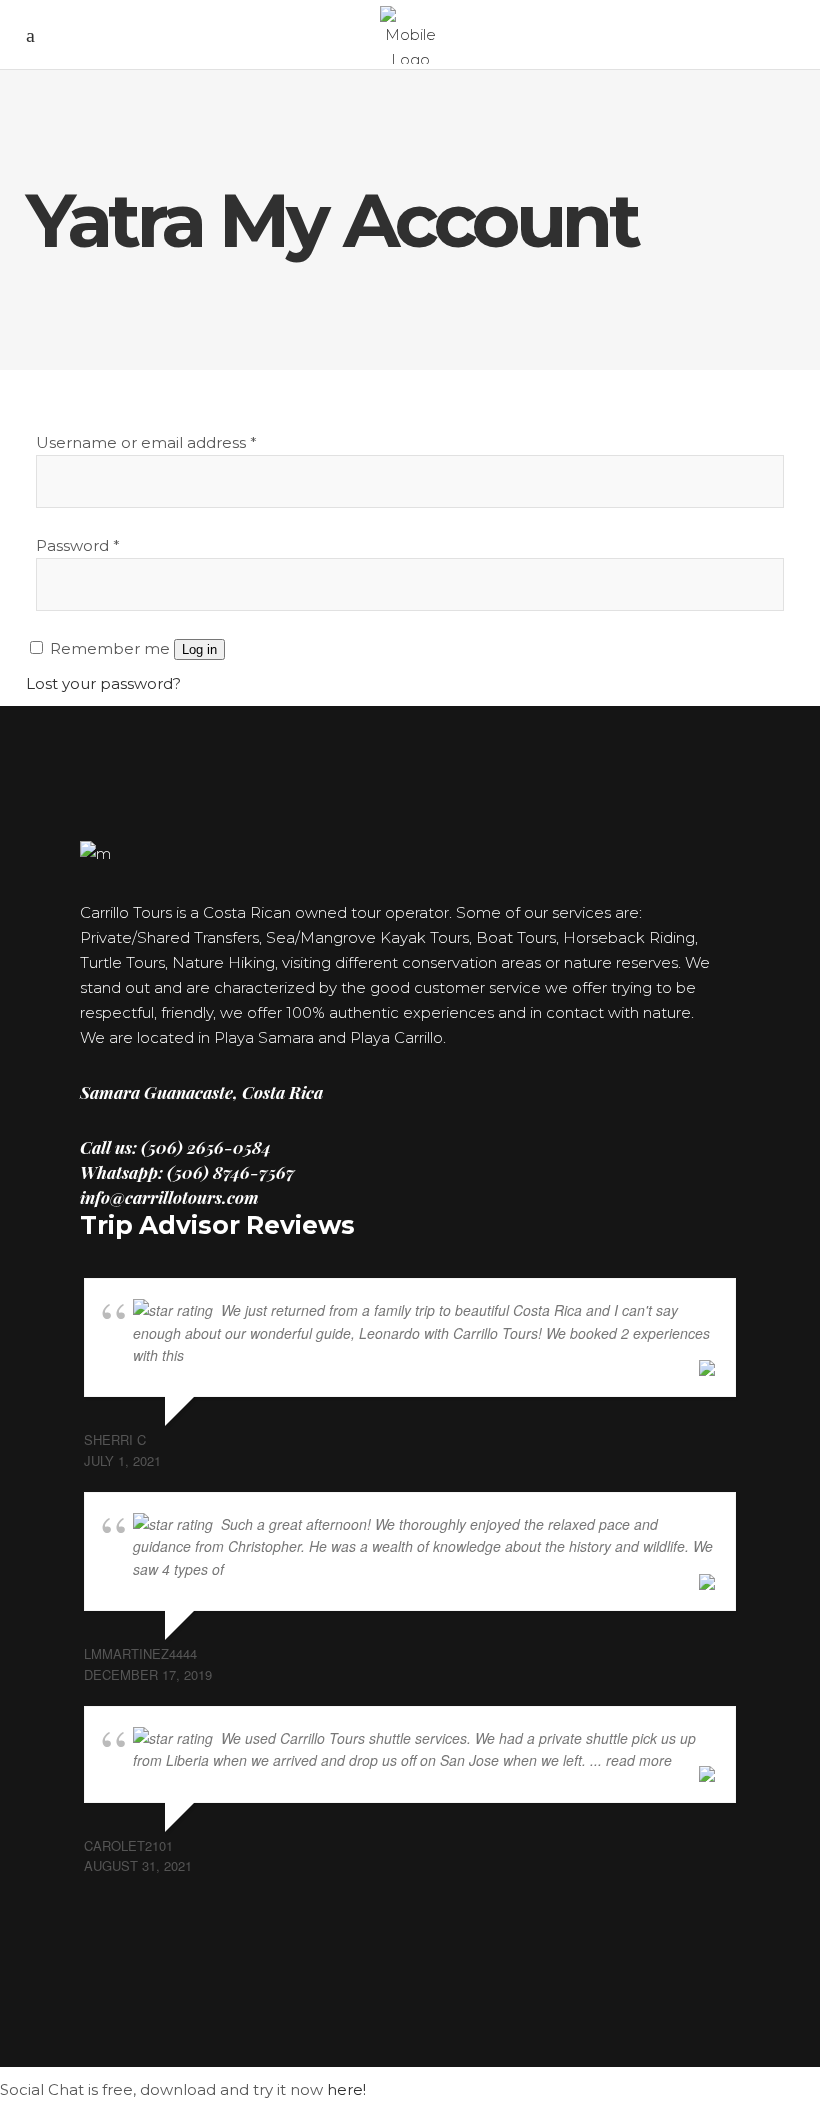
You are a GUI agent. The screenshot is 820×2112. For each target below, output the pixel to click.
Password (78, 545)
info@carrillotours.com (169, 1197)
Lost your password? (103, 683)
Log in (199, 649)
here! (346, 2089)
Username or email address (146, 442)
